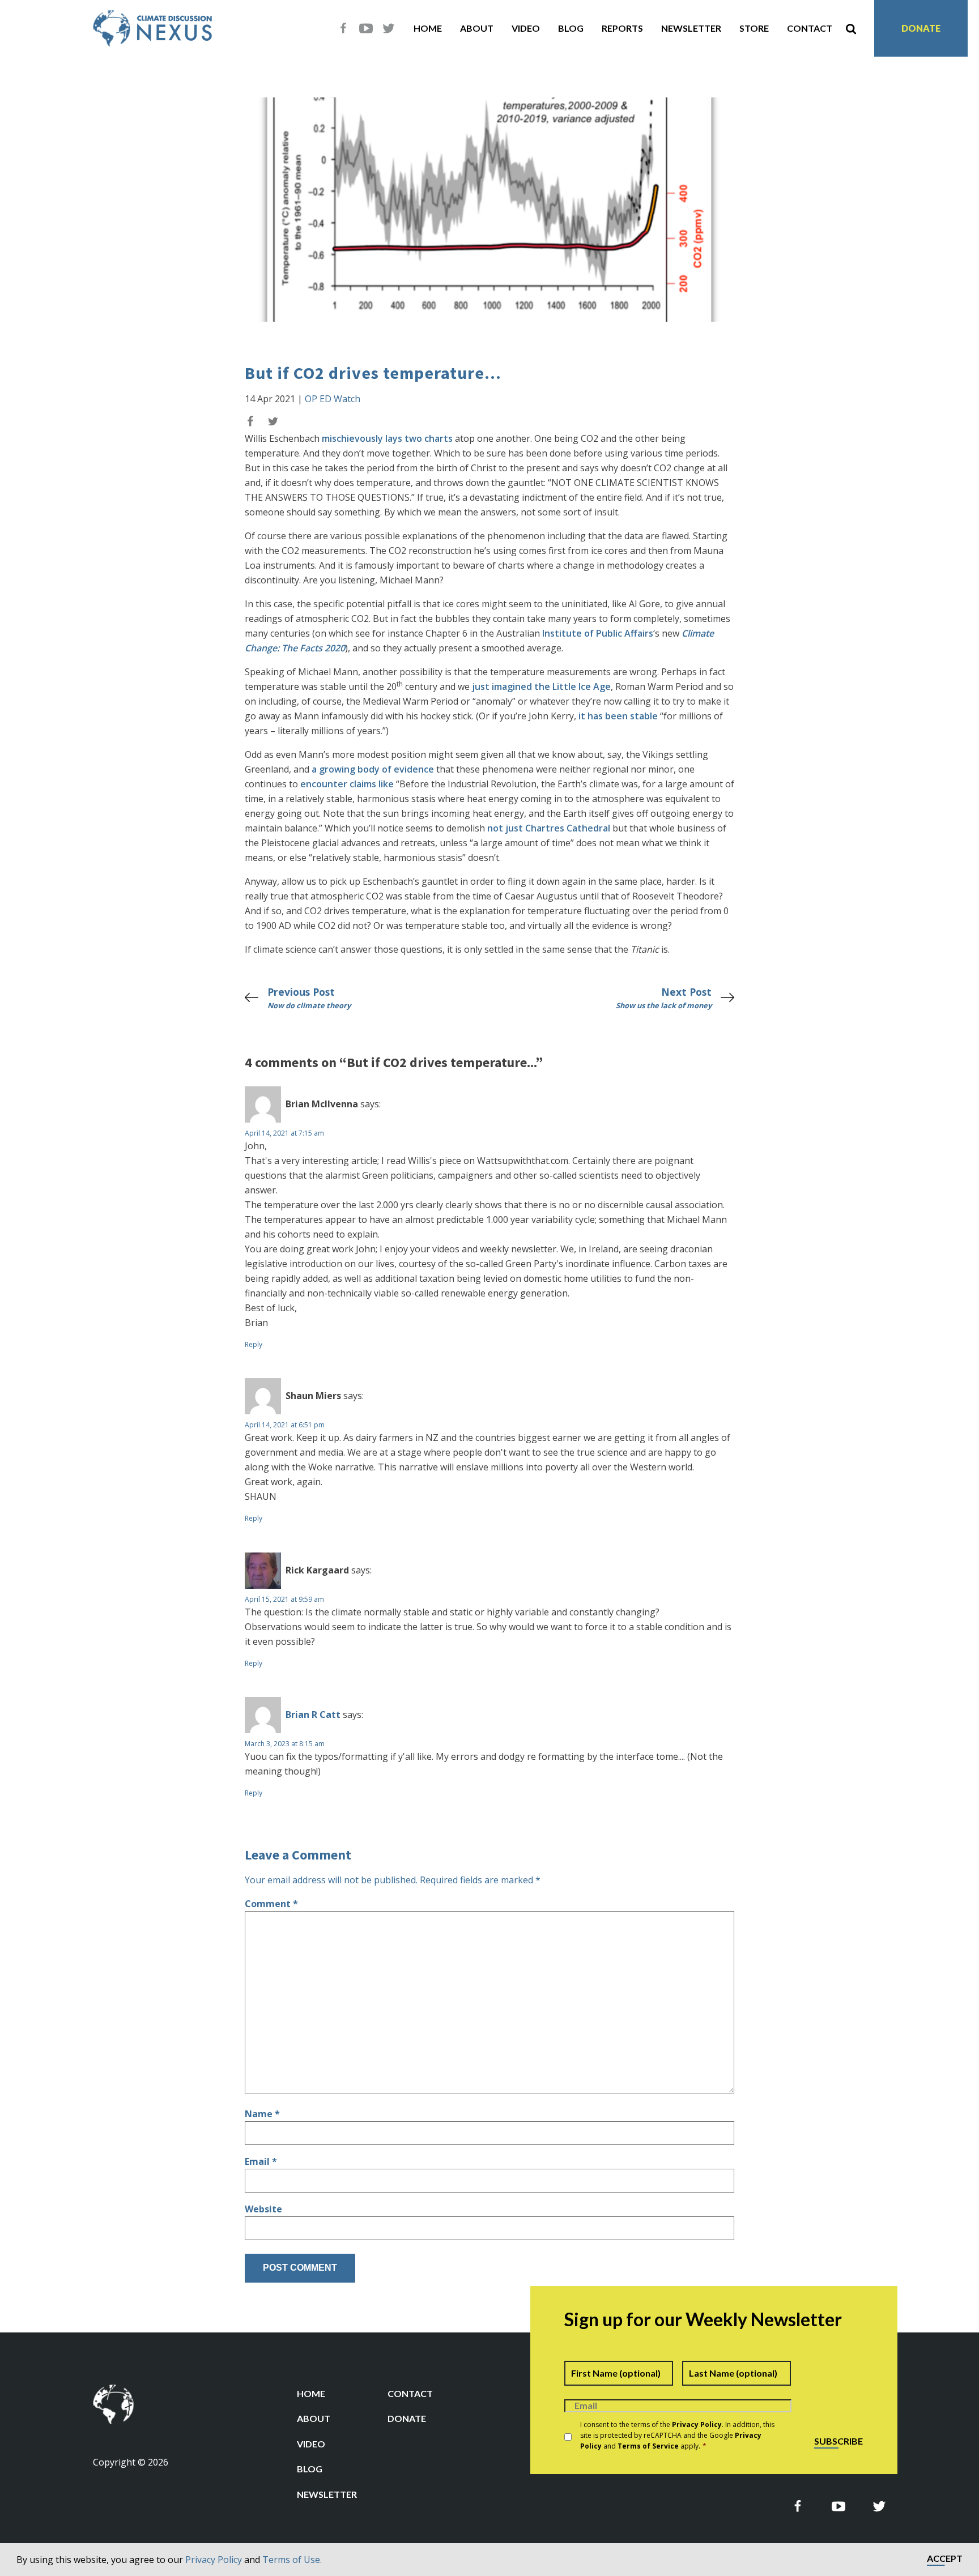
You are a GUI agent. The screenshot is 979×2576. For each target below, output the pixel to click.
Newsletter (691, 28)
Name (262, 2114)
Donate (921, 28)
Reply (254, 1344)
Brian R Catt (313, 1715)
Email (261, 2161)
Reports (622, 28)
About (477, 28)
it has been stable (618, 716)
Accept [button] (945, 2559)
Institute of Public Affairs (598, 633)
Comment (271, 1904)
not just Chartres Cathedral (549, 828)
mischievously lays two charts (387, 438)
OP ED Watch (333, 399)
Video (526, 28)
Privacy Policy (214, 2560)
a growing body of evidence (373, 769)
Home (428, 28)
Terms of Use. (292, 2560)
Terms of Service (648, 2446)
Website (263, 2209)
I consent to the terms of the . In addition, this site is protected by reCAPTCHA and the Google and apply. (677, 2435)
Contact (810, 28)
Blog (571, 28)
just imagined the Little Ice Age (541, 686)
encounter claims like (347, 784)
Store (754, 28)
